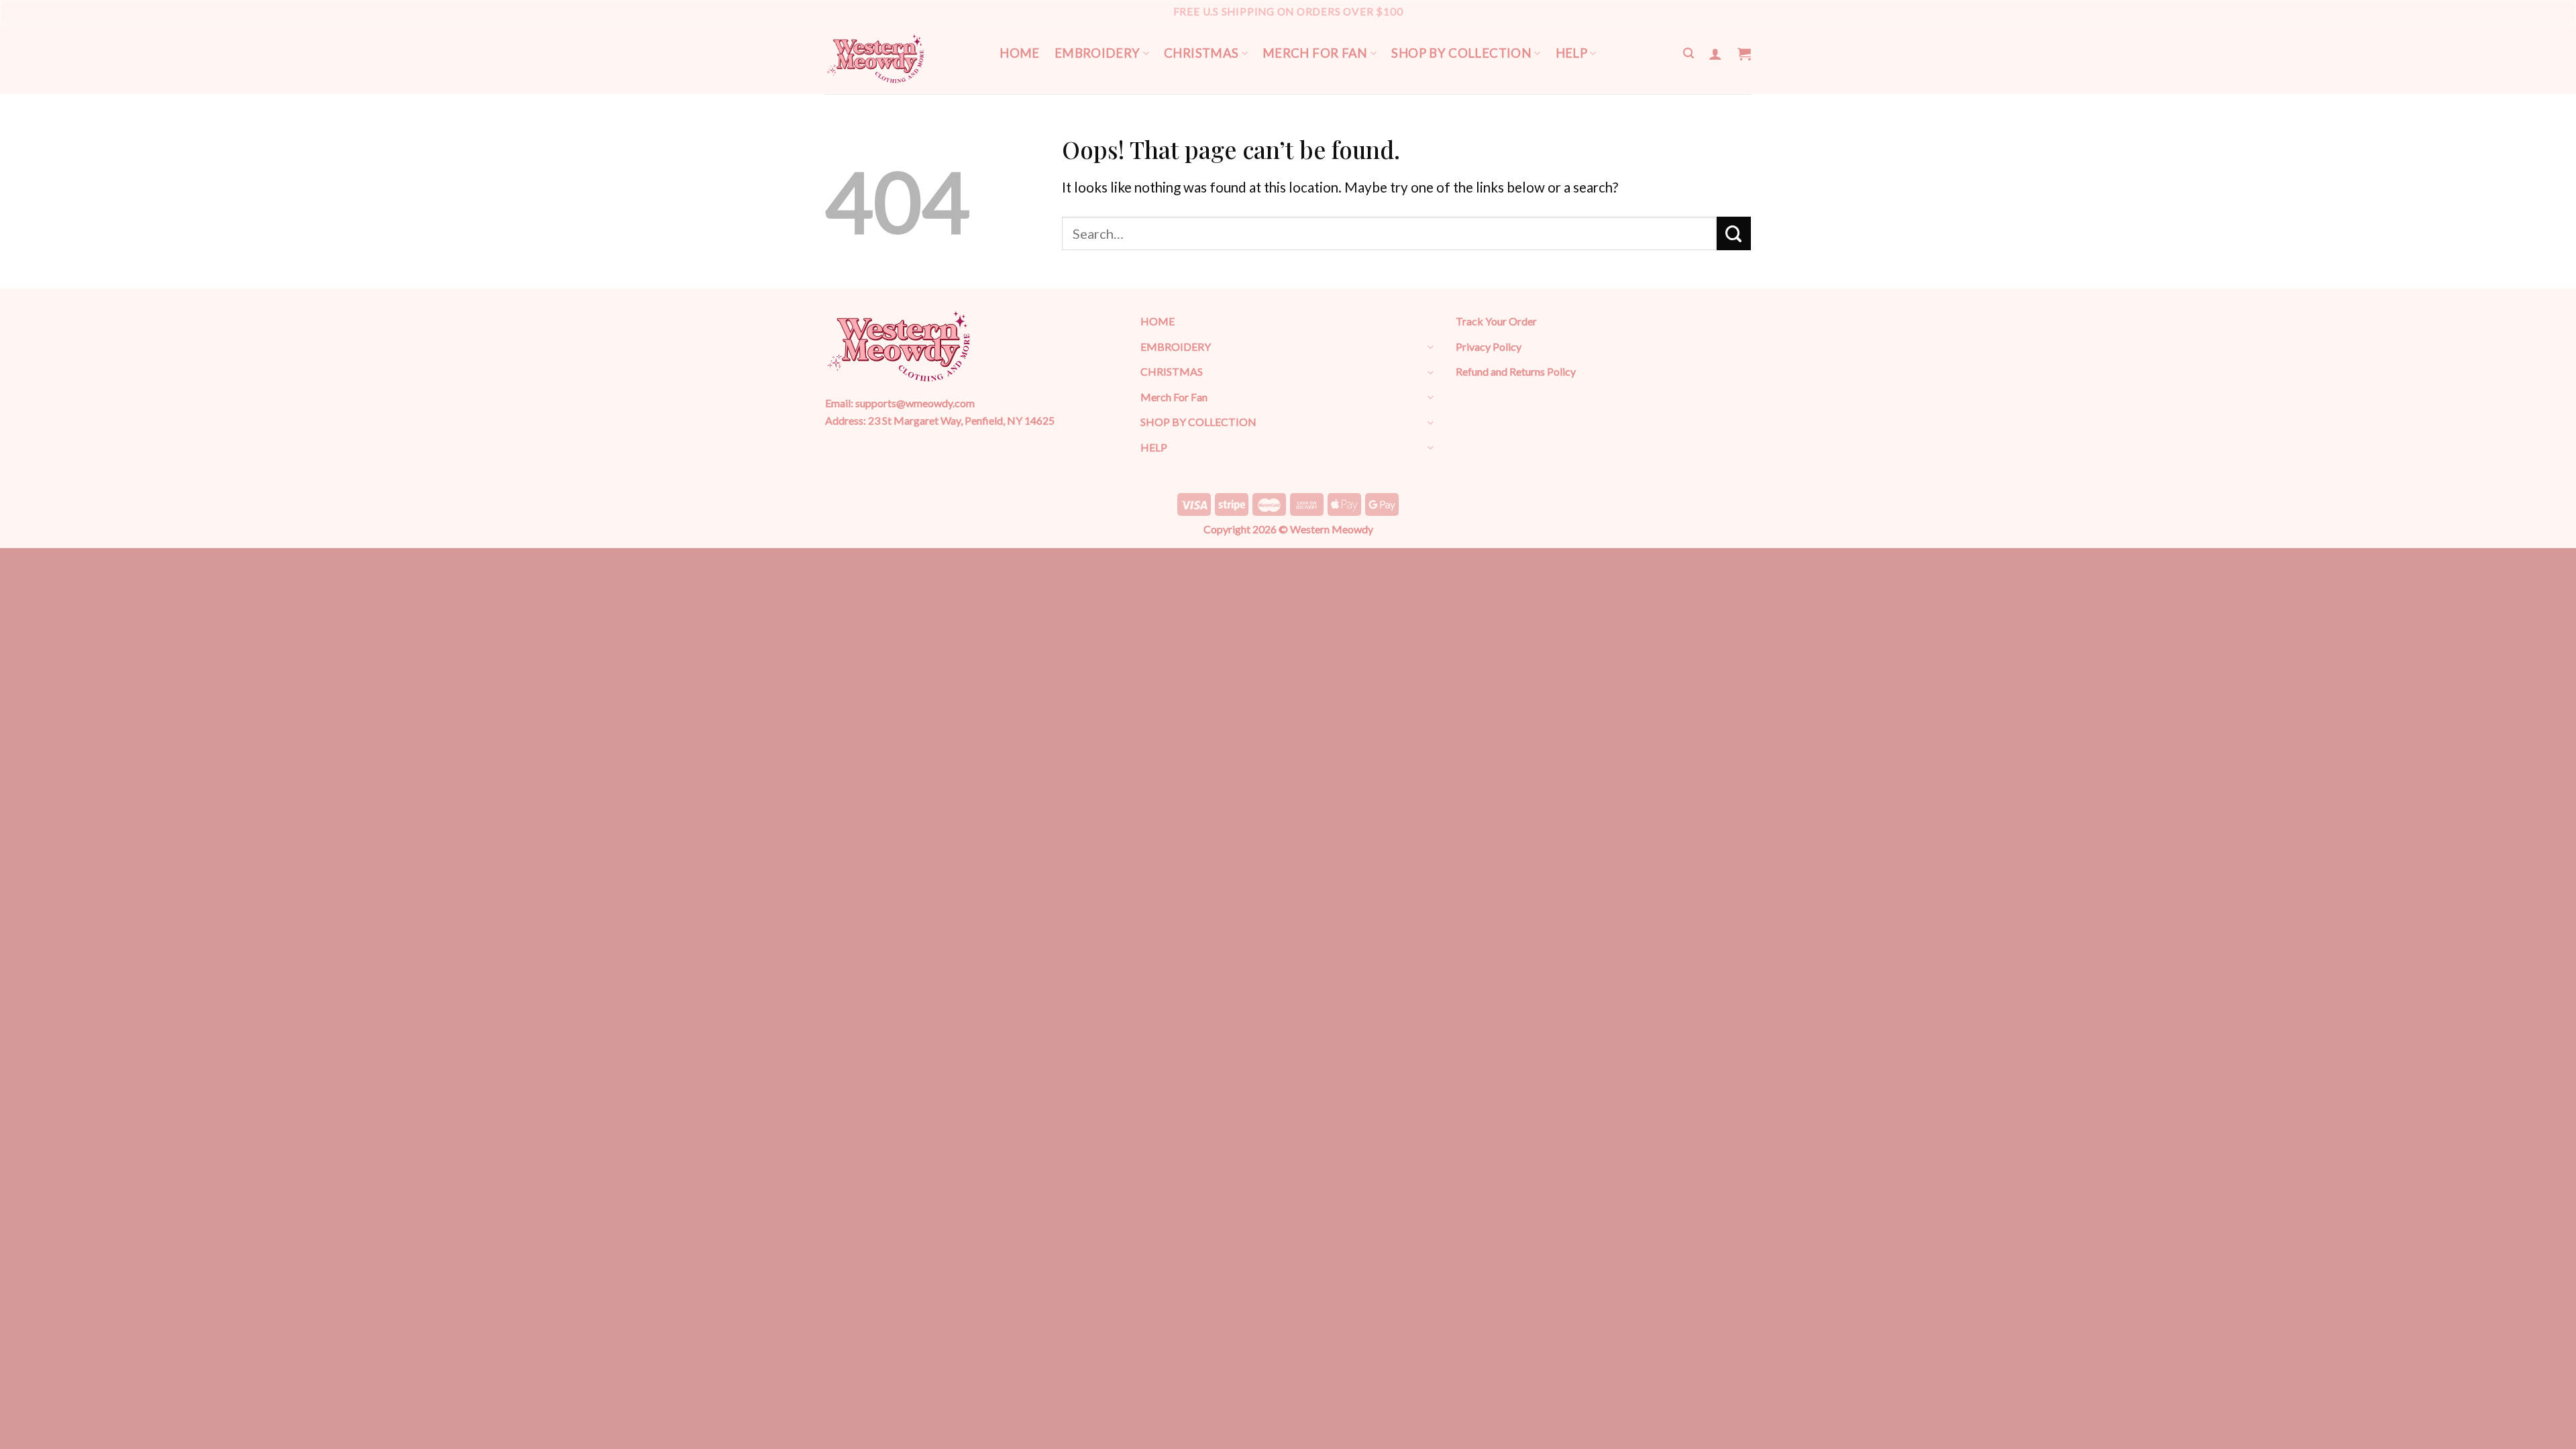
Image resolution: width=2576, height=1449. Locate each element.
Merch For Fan (1315, 53)
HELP (1572, 53)
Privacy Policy (1489, 346)
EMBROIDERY (1097, 53)
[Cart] (1744, 54)
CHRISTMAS (1201, 53)
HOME (1020, 53)
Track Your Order (1496, 321)
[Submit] (1734, 233)
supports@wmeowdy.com (915, 403)
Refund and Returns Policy (1516, 371)
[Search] (1688, 53)
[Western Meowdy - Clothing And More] (875, 59)
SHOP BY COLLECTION (1461, 53)
